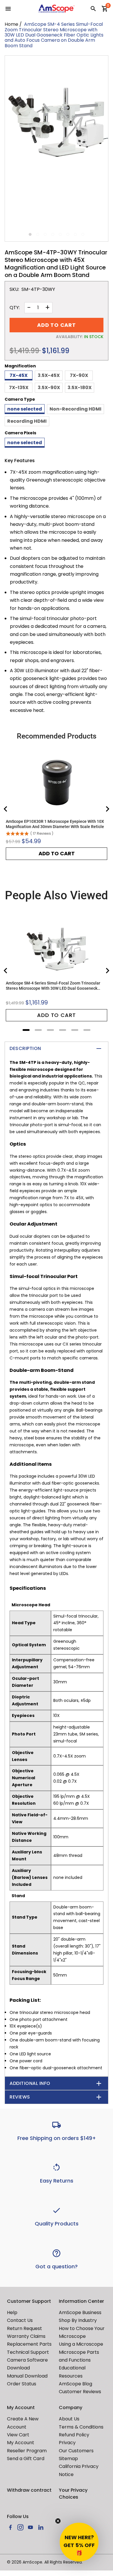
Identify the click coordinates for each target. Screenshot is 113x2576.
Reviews (20, 2097)
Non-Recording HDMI (75, 409)
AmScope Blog (75, 2384)
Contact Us (20, 2320)
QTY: (15, 308)
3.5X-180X (80, 388)
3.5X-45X (49, 375)
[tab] (26, 1030)
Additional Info (30, 2083)
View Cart (18, 2435)
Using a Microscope (81, 2344)
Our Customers (76, 2451)
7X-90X (79, 375)
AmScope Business (80, 2312)
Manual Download (27, 2376)
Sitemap (68, 2459)
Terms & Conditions (81, 2427)
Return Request (24, 2328)
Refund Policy (74, 2435)
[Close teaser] (58, 2521)
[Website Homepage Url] (57, 9)
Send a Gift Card (26, 2459)
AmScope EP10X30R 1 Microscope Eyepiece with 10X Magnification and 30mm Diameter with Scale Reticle (55, 824)
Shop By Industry (78, 2320)
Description (25, 1048)
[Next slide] (107, 809)
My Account (21, 2443)
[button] (79, 2542)
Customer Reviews (80, 2392)
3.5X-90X (49, 388)
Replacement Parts (29, 2344)
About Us (69, 2419)
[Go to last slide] (6, 809)
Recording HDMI (27, 421)
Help (12, 2312)
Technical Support (28, 2352)
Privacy (67, 2443)
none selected (25, 409)
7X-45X (19, 375)
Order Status (22, 2384)
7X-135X (19, 388)
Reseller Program (27, 2451)
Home (11, 24)
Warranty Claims (26, 2336)
